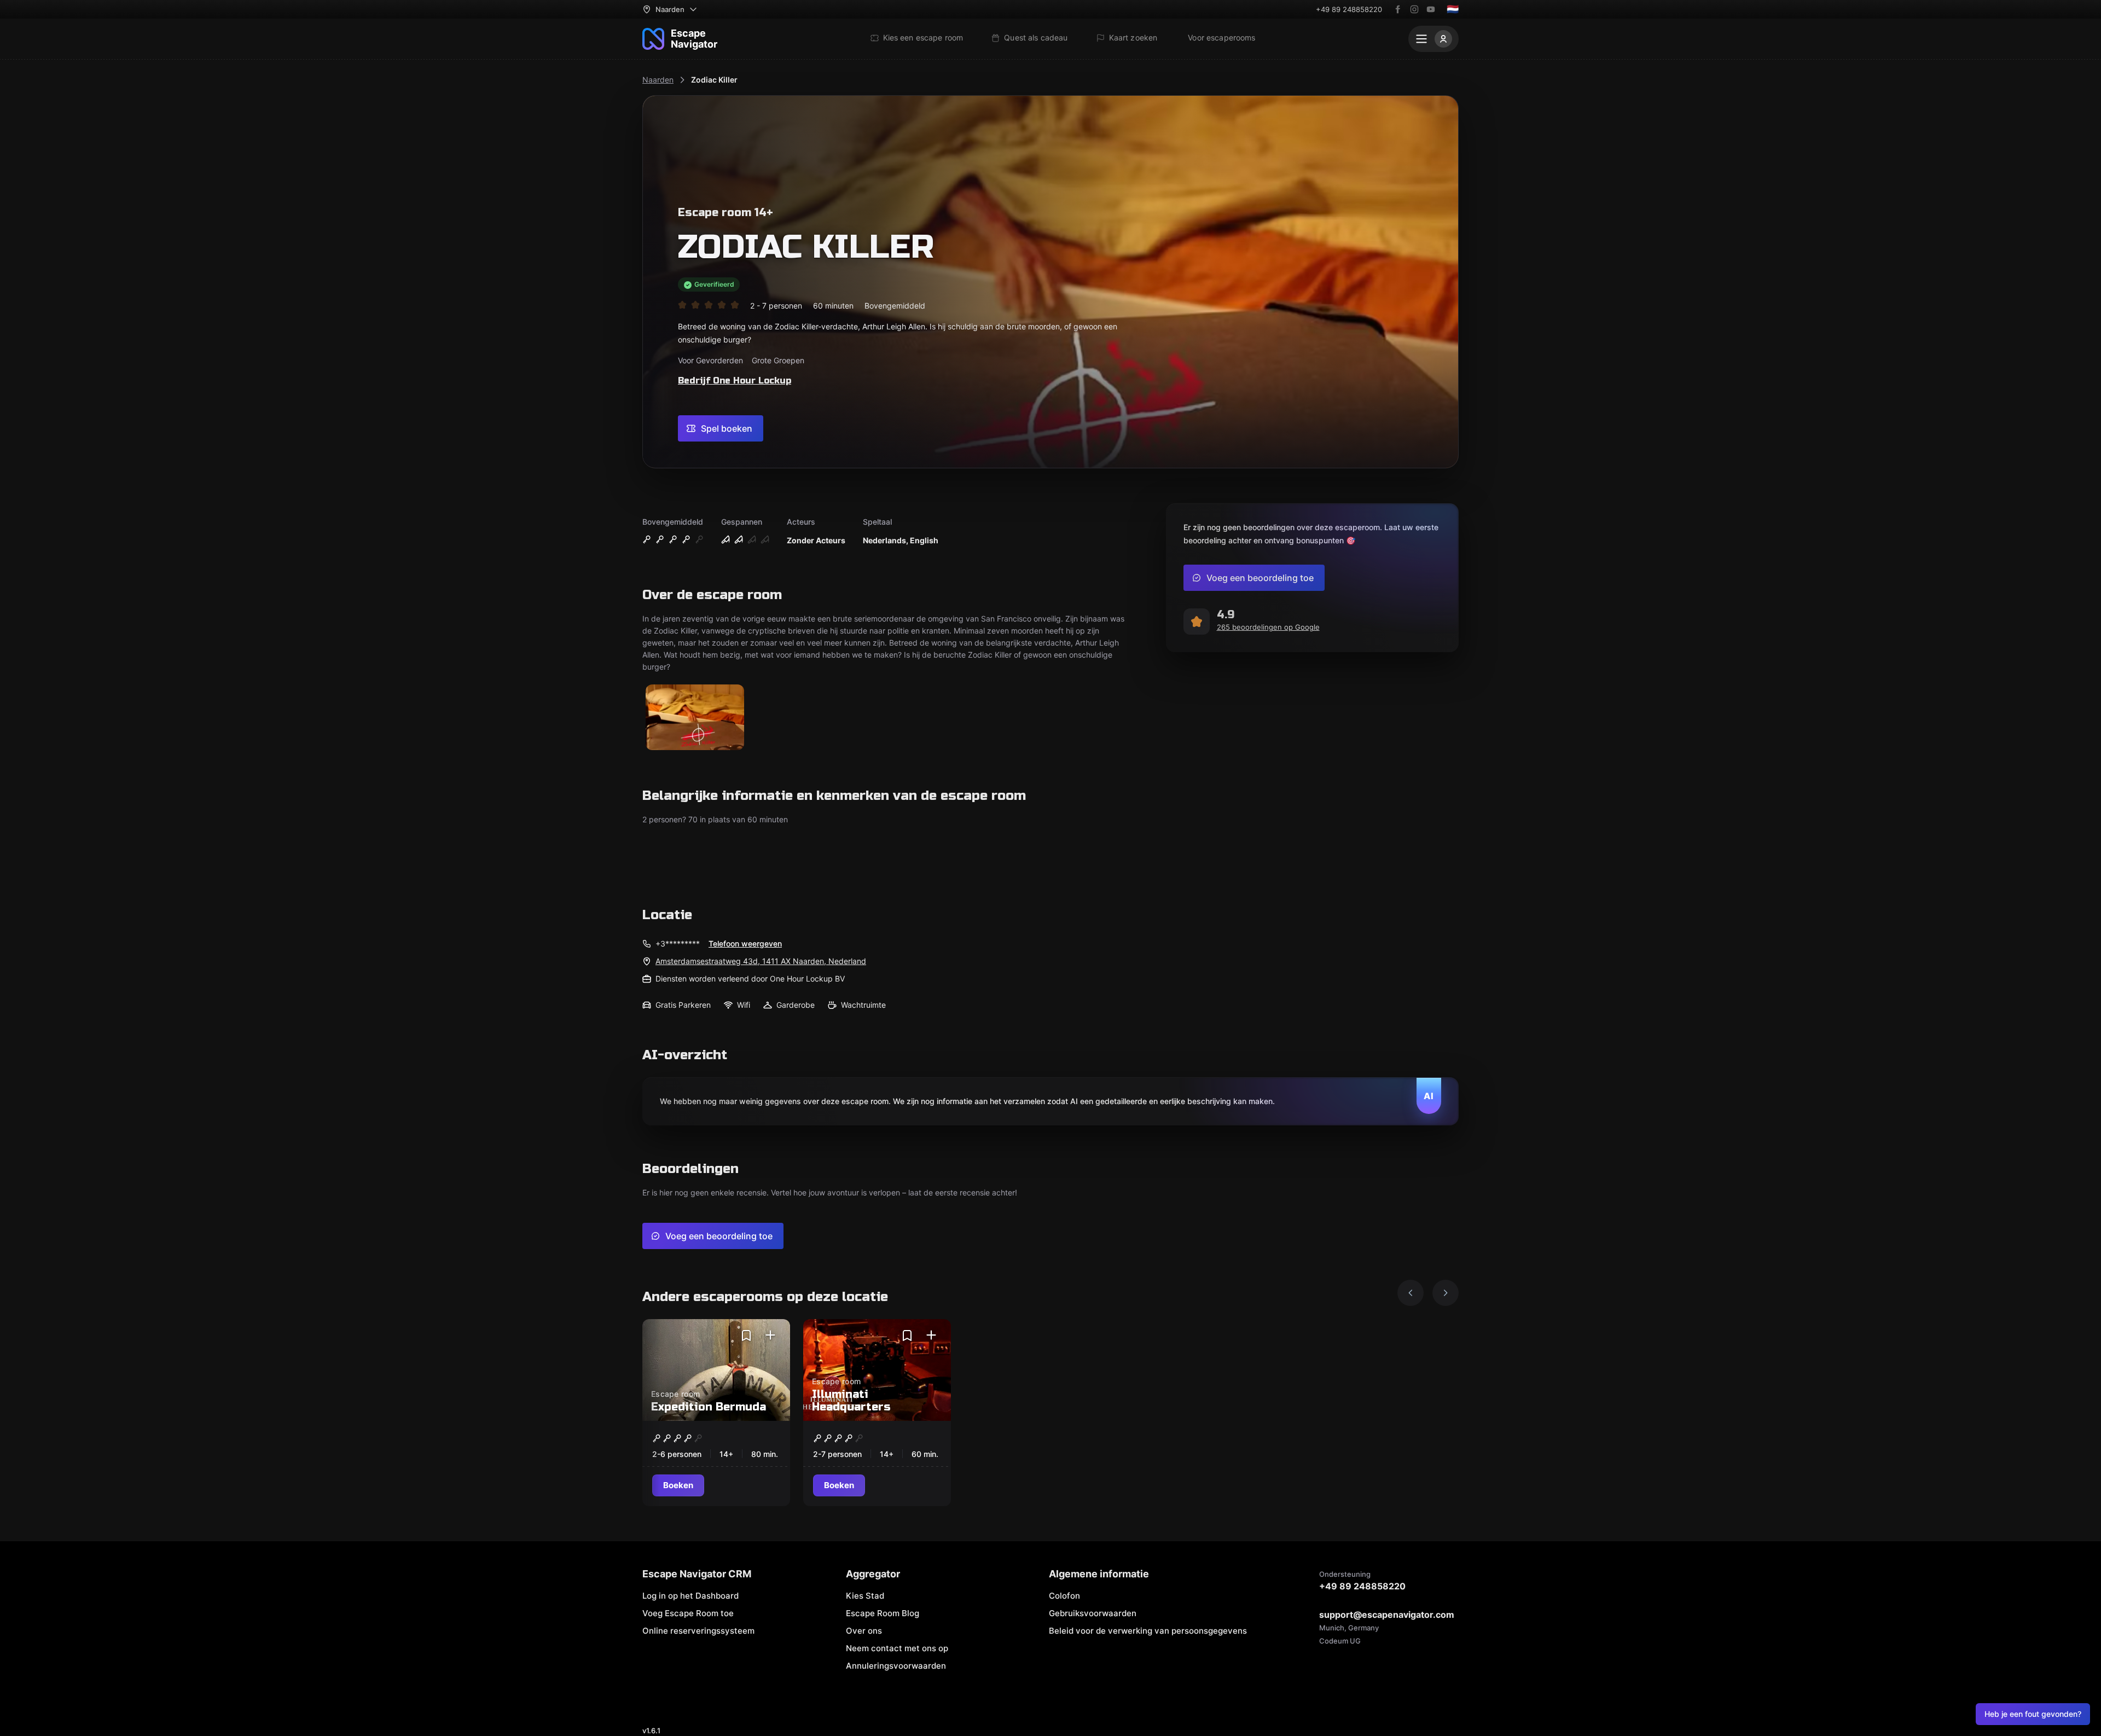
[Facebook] (1398, 9)
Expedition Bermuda (709, 1407)
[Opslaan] (746, 1336)
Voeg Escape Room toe (688, 1613)
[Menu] (1433, 39)
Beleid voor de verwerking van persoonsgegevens (1148, 1631)
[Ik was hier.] (770, 1336)
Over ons (864, 1631)
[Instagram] (1414, 9)
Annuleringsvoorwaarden (896, 1666)
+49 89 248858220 (1349, 9)
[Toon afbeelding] (695, 718)
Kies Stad (865, 1596)
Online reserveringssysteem (698, 1631)
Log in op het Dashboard (690, 1596)
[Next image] (1446, 1293)
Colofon (1064, 1596)
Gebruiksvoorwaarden (1093, 1613)
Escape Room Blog (883, 1613)
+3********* (678, 944)
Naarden (658, 80)
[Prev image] (1411, 1293)
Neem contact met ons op (897, 1648)
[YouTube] (1431, 9)
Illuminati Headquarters (851, 1401)
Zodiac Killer (714, 80)
